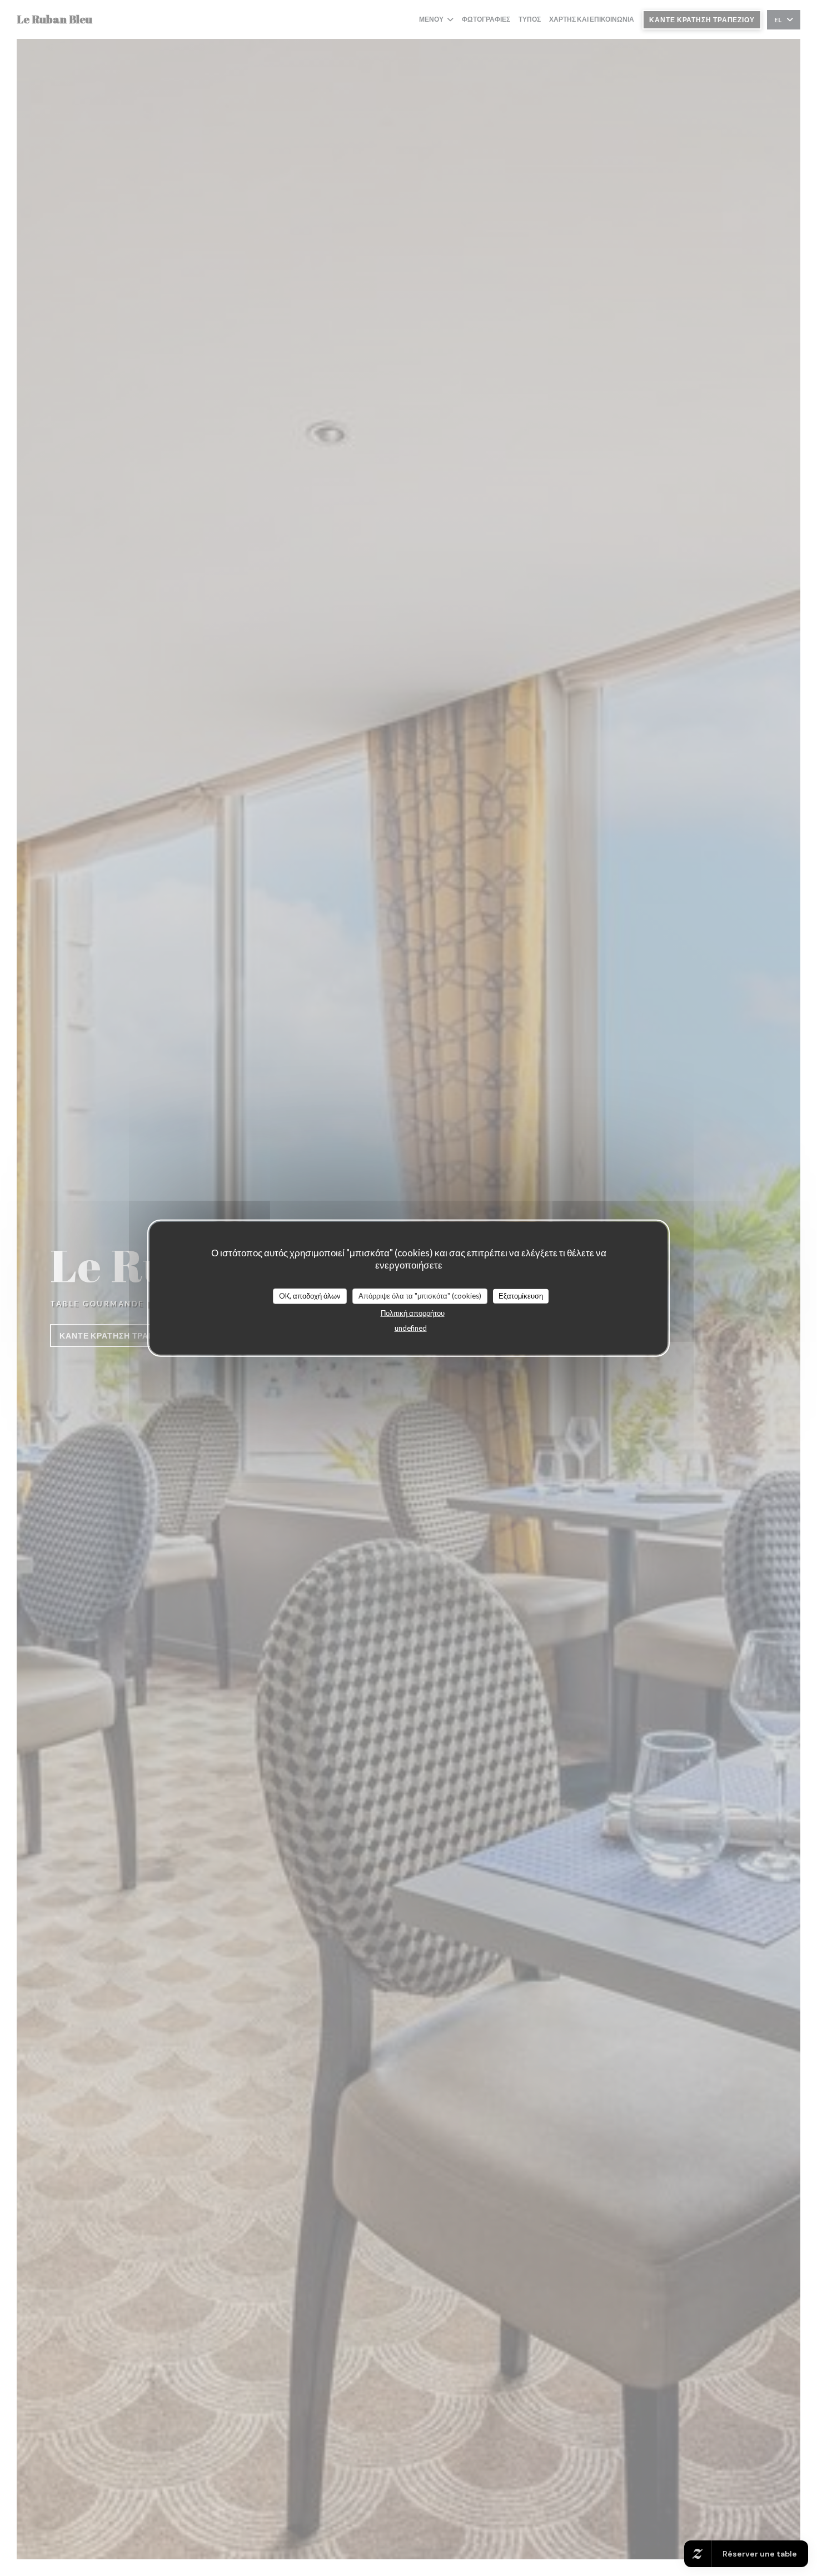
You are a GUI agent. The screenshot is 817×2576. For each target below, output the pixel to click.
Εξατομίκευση (521, 1296)
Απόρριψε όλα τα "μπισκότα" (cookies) (420, 1296)
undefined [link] (411, 1327)
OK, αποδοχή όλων (310, 1296)
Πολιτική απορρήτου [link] (413, 1312)
